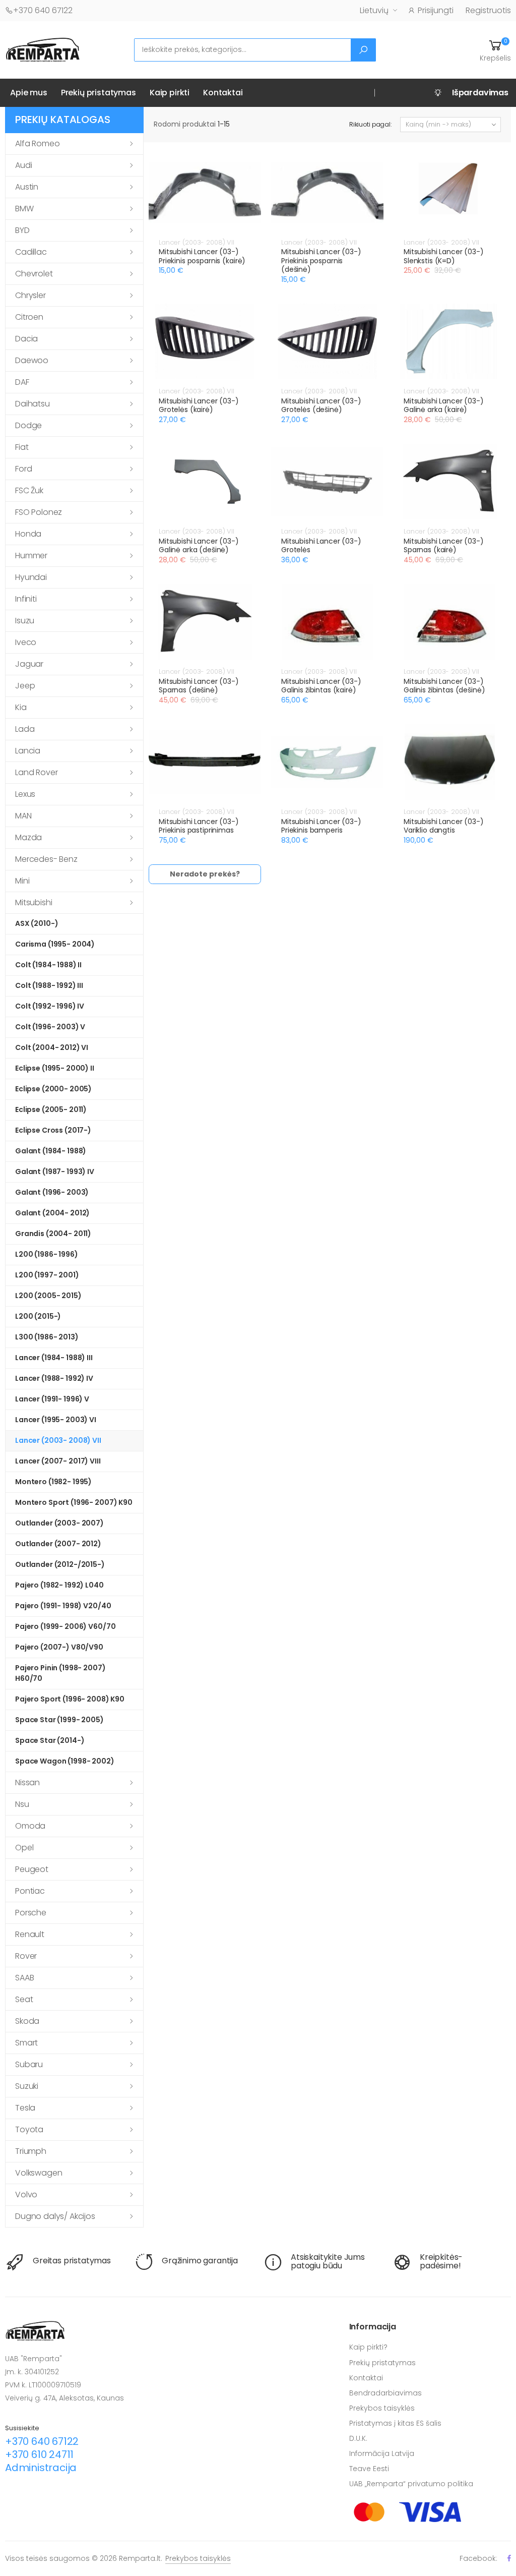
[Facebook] (509, 2558)
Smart (26, 2043)
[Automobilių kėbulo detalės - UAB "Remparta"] (43, 49)
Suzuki (27, 2086)
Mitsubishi (34, 902)
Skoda (27, 2021)
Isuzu (25, 621)
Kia (21, 707)
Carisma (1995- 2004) (55, 944)
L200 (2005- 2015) (48, 1296)
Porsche (31, 1913)
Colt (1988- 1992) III (49, 985)
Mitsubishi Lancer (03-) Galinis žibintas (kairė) (321, 686)
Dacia (26, 339)
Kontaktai (223, 93)
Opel (24, 1848)
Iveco (26, 642)
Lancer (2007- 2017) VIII (58, 1461)
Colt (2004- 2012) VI (52, 1047)
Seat (24, 1999)
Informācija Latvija (382, 2453)
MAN (23, 816)
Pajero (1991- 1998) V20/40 (63, 1606)
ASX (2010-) (37, 923)
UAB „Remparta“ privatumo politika (411, 2484)
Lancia (28, 751)
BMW (24, 209)
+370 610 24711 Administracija (41, 2461)
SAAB (24, 1978)
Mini (22, 881)
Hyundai (31, 577)
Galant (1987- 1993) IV (55, 1172)
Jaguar (29, 664)
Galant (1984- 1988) (51, 1151)
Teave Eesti (369, 2469)
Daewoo (32, 360)
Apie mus (29, 93)
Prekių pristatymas (99, 93)
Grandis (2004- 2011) (53, 1234)
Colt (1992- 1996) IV (50, 1006)
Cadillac (31, 252)
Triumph (31, 2151)
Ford (23, 469)
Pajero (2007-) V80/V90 (59, 1647)
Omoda (30, 1826)
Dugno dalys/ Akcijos (55, 2216)
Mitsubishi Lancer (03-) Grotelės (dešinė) (321, 405)
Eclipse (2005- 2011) (51, 1109)
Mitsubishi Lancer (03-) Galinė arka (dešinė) (199, 546)
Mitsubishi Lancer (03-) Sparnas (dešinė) (199, 686)
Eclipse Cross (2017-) (53, 1130)
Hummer (31, 555)
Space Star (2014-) (50, 1740)
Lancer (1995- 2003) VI (56, 1420)
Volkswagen (39, 2173)
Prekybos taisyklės (382, 2408)
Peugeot (32, 1869)
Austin (27, 187)
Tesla (25, 2108)
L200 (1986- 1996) (47, 1254)
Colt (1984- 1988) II (48, 965)
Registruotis (488, 10)
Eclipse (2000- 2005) (53, 1089)
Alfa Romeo (37, 143)
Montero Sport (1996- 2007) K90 (74, 1502)
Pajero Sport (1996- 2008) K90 (70, 1699)
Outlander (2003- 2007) (59, 1523)
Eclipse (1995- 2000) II (55, 1068)
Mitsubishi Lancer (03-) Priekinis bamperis (321, 826)
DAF (22, 382)
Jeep (25, 686)
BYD (22, 230)
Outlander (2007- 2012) (58, 1544)
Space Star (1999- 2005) (59, 1720)
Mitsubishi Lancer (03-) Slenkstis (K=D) (444, 256)
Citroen (29, 317)
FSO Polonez (39, 512)
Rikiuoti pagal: (371, 124)
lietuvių (374, 10)
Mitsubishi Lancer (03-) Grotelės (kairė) (199, 405)
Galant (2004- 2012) (52, 1213)
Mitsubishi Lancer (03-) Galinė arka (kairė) (444, 405)
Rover (26, 1956)
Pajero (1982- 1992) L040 (59, 1585)
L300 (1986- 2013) (47, 1337)
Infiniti (26, 599)
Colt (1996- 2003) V (50, 1027)
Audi (23, 165)
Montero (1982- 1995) (53, 1482)
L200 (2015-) (38, 1316)
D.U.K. (358, 2438)
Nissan (27, 1782)
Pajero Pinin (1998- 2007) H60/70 (60, 1673)
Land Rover (36, 772)
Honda (28, 534)
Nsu (22, 1804)
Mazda (28, 837)
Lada (25, 729)
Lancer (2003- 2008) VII (58, 1440)
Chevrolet (34, 274)
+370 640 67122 (43, 10)
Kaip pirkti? (368, 2347)
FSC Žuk (29, 490)
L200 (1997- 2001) (47, 1275)
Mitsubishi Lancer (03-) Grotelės (321, 546)
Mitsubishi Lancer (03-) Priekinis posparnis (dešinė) (321, 260)
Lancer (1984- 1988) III (54, 1358)
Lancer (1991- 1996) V (52, 1399)
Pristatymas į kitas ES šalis (395, 2423)
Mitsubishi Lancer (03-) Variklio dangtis (444, 826)
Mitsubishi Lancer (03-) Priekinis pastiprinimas (199, 826)
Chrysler (30, 295)
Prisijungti (436, 10)
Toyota (29, 2129)
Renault (30, 1934)
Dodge (28, 425)
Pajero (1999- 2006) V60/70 (65, 1626)
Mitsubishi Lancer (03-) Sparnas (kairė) (444, 546)
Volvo (26, 2194)
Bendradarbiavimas (385, 2393)
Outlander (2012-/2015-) (60, 1564)
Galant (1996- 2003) (52, 1192)
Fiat (22, 447)
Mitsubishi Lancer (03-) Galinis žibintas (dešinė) (444, 686)
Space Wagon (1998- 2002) (65, 1761)
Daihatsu (33, 404)
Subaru (29, 2064)
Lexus (25, 794)
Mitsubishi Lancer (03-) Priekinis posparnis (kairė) (202, 256)
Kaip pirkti (170, 93)
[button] (495, 50)
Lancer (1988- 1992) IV (54, 1378)
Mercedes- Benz (46, 859)
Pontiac (30, 1891)
